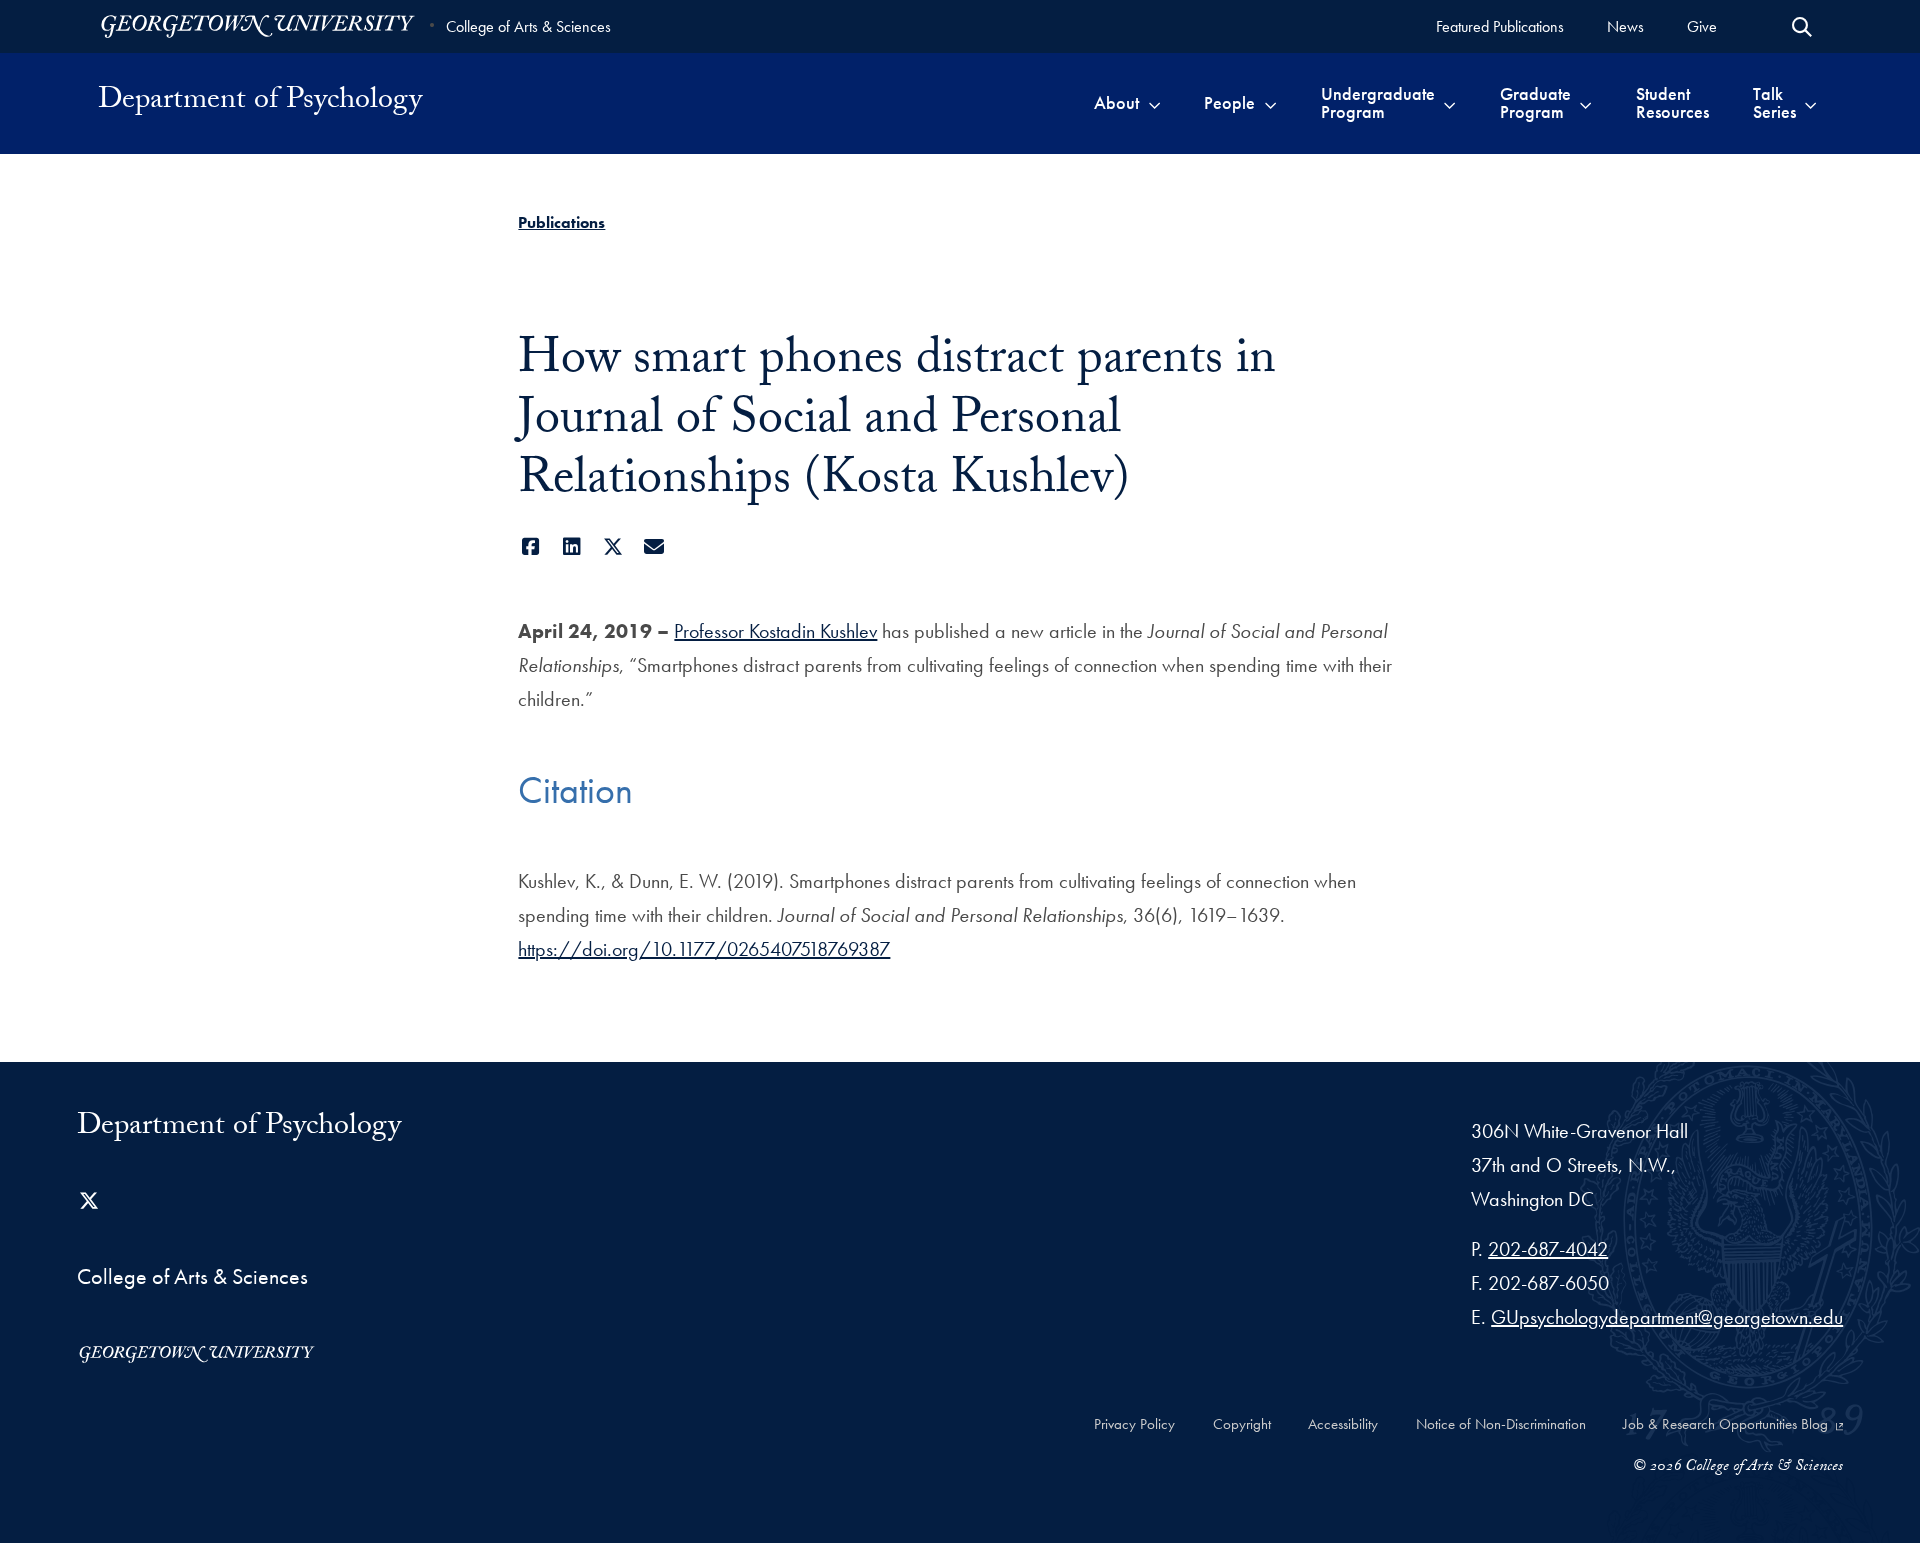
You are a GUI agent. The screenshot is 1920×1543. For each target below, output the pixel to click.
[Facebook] (530, 547)
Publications (561, 222)
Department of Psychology (260, 103)
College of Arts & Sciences (528, 26)
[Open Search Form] (1802, 27)
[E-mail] (653, 547)
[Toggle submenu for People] (1270, 103)
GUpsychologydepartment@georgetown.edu (1667, 1317)
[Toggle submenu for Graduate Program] (1585, 103)
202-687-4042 (1548, 1249)
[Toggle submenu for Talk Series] (1810, 103)
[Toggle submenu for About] (1154, 103)
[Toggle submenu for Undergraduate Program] (1449, 103)
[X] (612, 547)
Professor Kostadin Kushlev (775, 631)
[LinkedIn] (571, 547)
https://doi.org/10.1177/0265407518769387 (704, 949)
